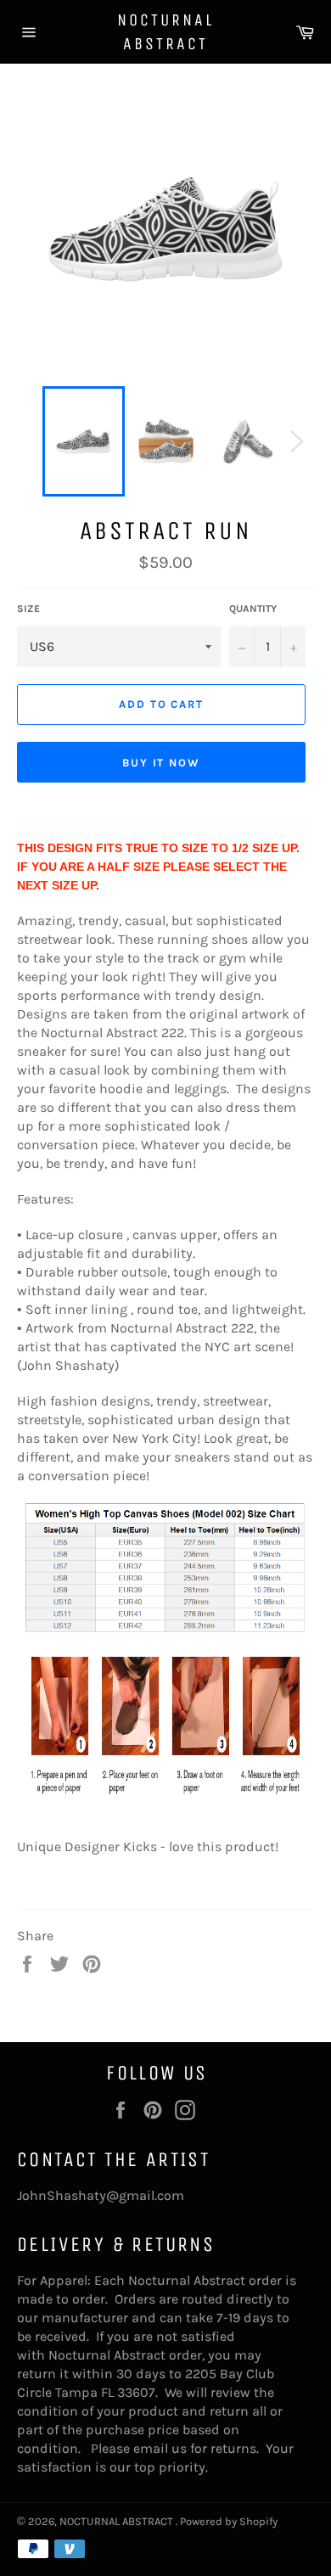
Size (28, 609)
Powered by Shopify (229, 2521)
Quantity (253, 609)
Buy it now (162, 763)
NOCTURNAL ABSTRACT (165, 32)
